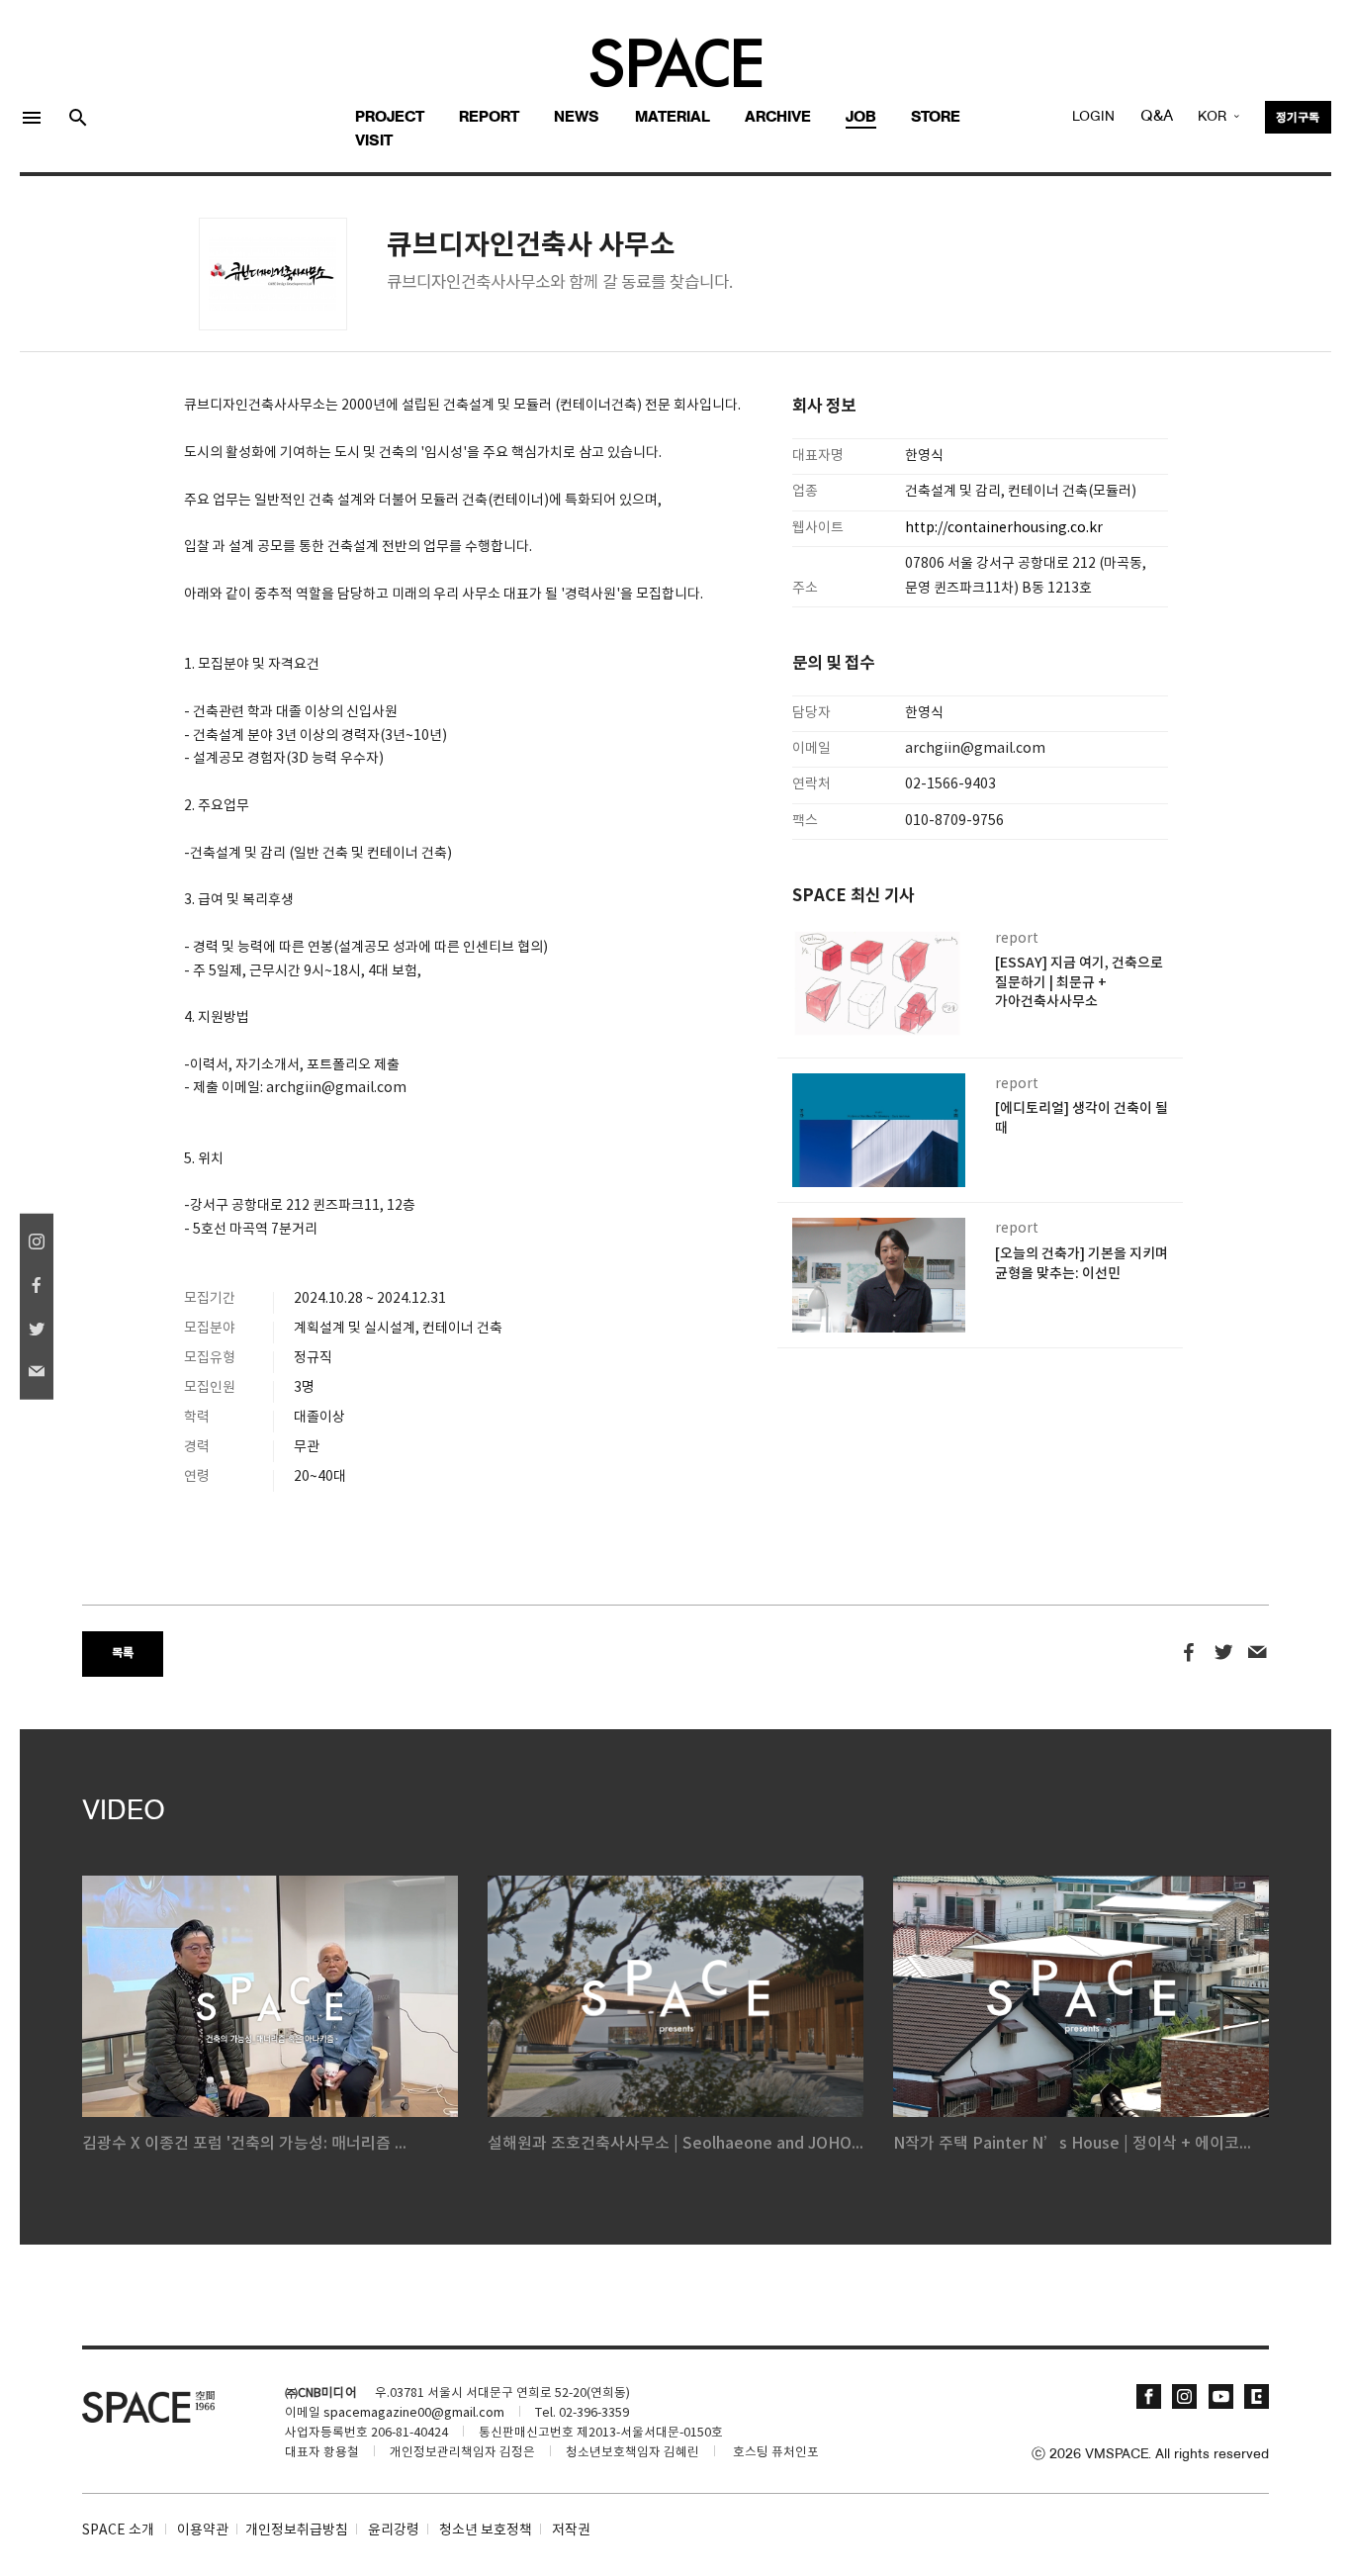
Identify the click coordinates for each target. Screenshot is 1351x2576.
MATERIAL (673, 118)
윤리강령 (394, 2530)
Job (861, 118)
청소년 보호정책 (486, 2530)
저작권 (571, 2530)
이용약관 (203, 2530)
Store (936, 118)
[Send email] (1258, 1653)
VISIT (374, 141)
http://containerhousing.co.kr (1004, 528)
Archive (778, 118)
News (577, 118)
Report (489, 118)
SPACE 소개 (118, 2530)
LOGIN (1093, 117)
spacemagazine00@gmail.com (414, 2413)
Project (390, 118)
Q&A (1157, 117)
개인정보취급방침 (297, 2530)
